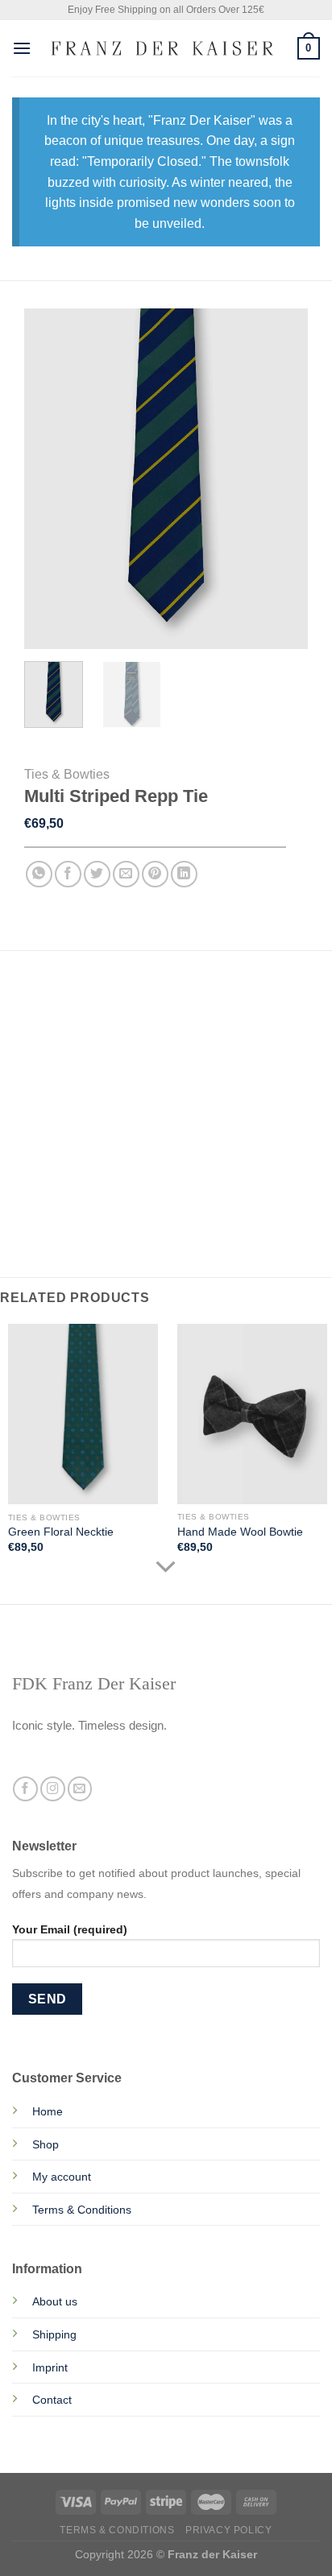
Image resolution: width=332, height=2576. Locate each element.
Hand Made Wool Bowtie (240, 1532)
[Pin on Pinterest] (155, 874)
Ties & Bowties (67, 774)
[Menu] (22, 48)
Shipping (54, 2334)
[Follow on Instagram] (53, 1789)
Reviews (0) (58, 1063)
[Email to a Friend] (126, 874)
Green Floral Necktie (61, 1532)
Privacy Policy (229, 2530)
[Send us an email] (80, 1789)
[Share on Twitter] (97, 874)
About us (55, 2301)
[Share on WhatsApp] (39, 874)
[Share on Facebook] (68, 874)
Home (48, 2111)
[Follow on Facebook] (25, 1789)
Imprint (50, 2367)
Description (61, 998)
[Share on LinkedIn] (184, 874)
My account (62, 2177)
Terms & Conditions (82, 2210)
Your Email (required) (70, 1929)
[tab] (166, 999)
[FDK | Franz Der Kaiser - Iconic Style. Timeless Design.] (164, 49)
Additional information (96, 1031)
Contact (52, 2400)
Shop (46, 2144)
